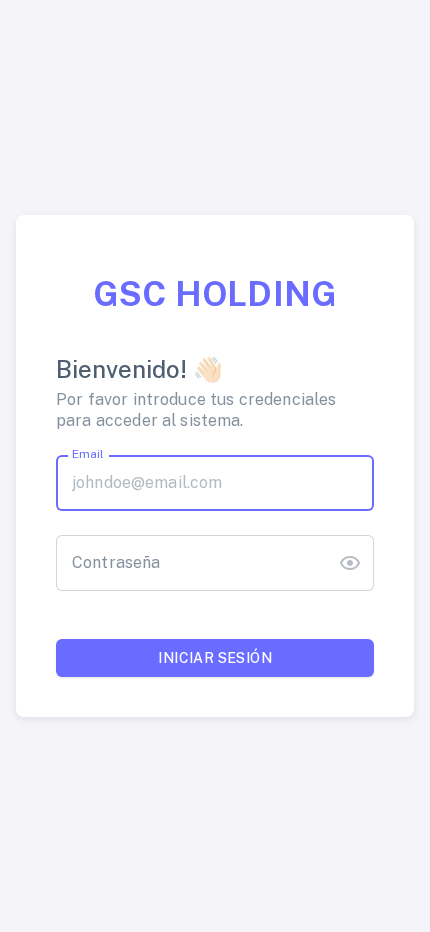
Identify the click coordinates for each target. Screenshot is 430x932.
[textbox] (215, 483)
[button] (350, 563)
